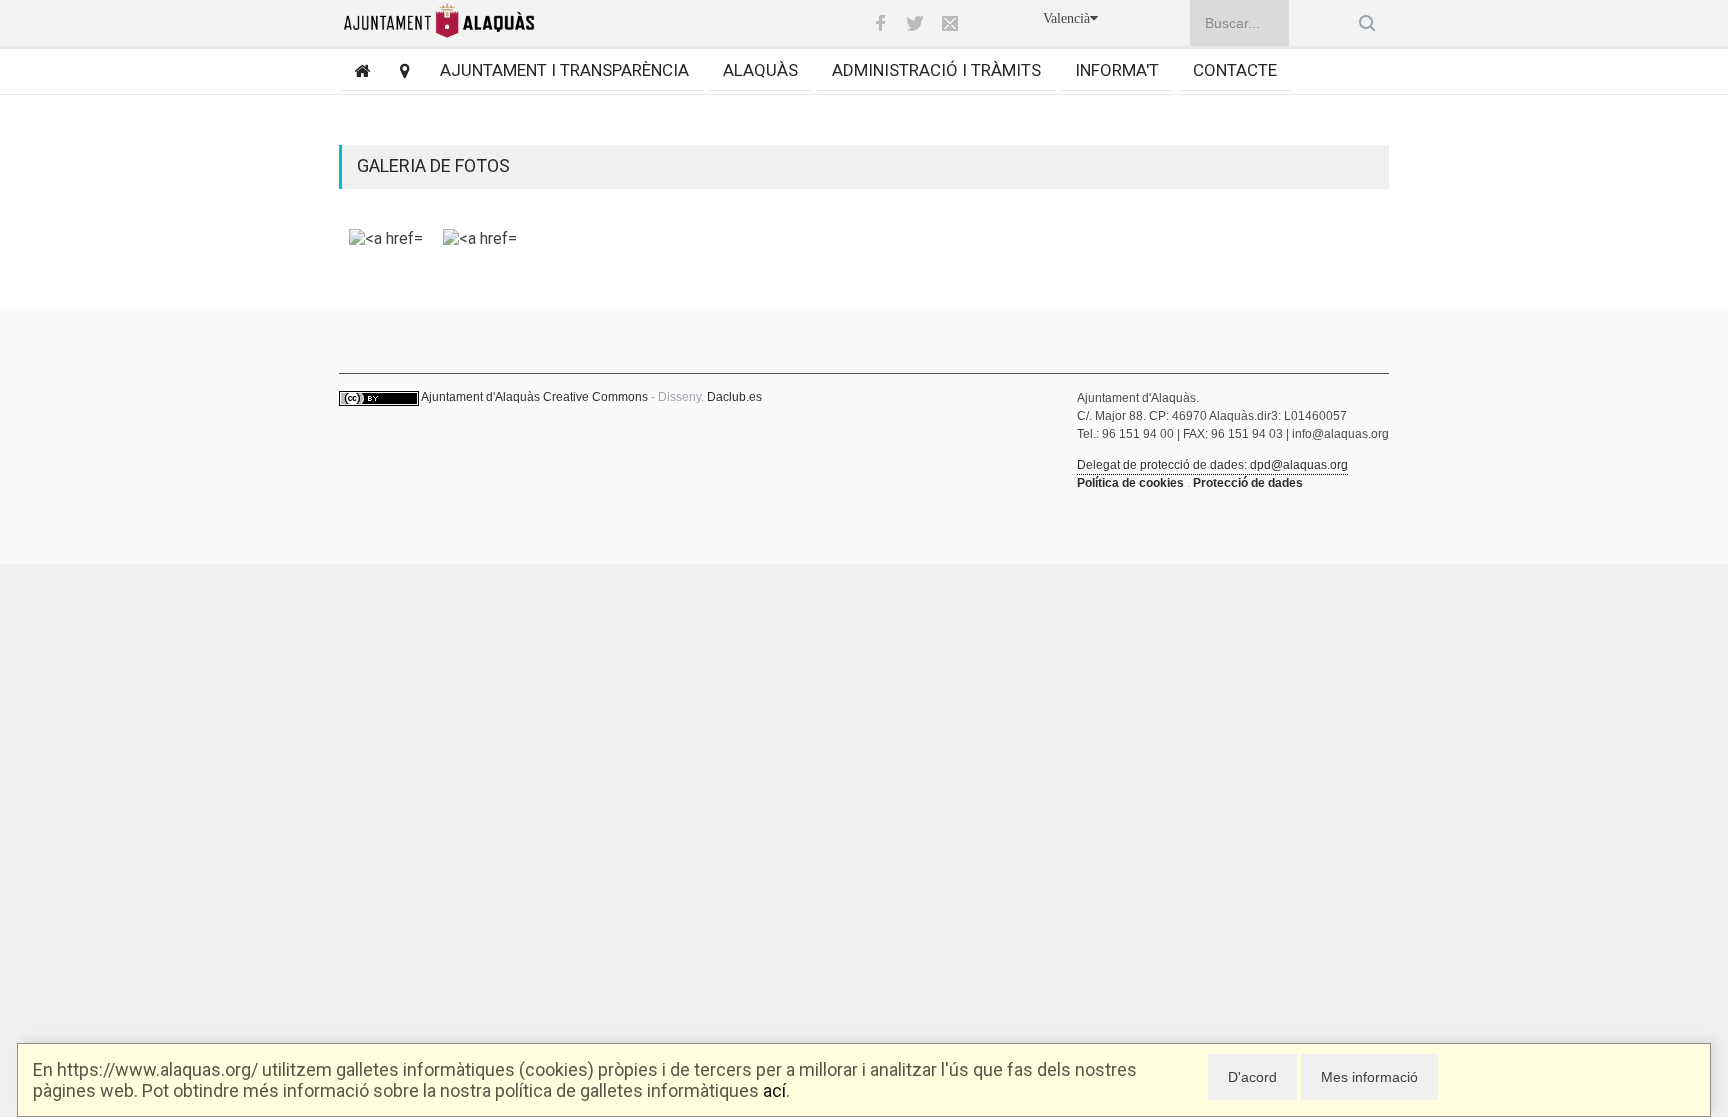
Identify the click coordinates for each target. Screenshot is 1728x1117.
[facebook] (880, 23)
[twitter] (915, 23)
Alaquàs (760, 70)
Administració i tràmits (936, 70)
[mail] (950, 23)
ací (774, 1090)
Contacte (1235, 70)
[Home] (354, 70)
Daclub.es (734, 397)
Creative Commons (595, 397)
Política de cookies (1130, 483)
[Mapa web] (397, 70)
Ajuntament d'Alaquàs (480, 397)
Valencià (1066, 18)
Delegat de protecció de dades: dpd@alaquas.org (1212, 465)
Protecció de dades (1248, 483)
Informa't (1117, 70)
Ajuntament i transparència (564, 70)
